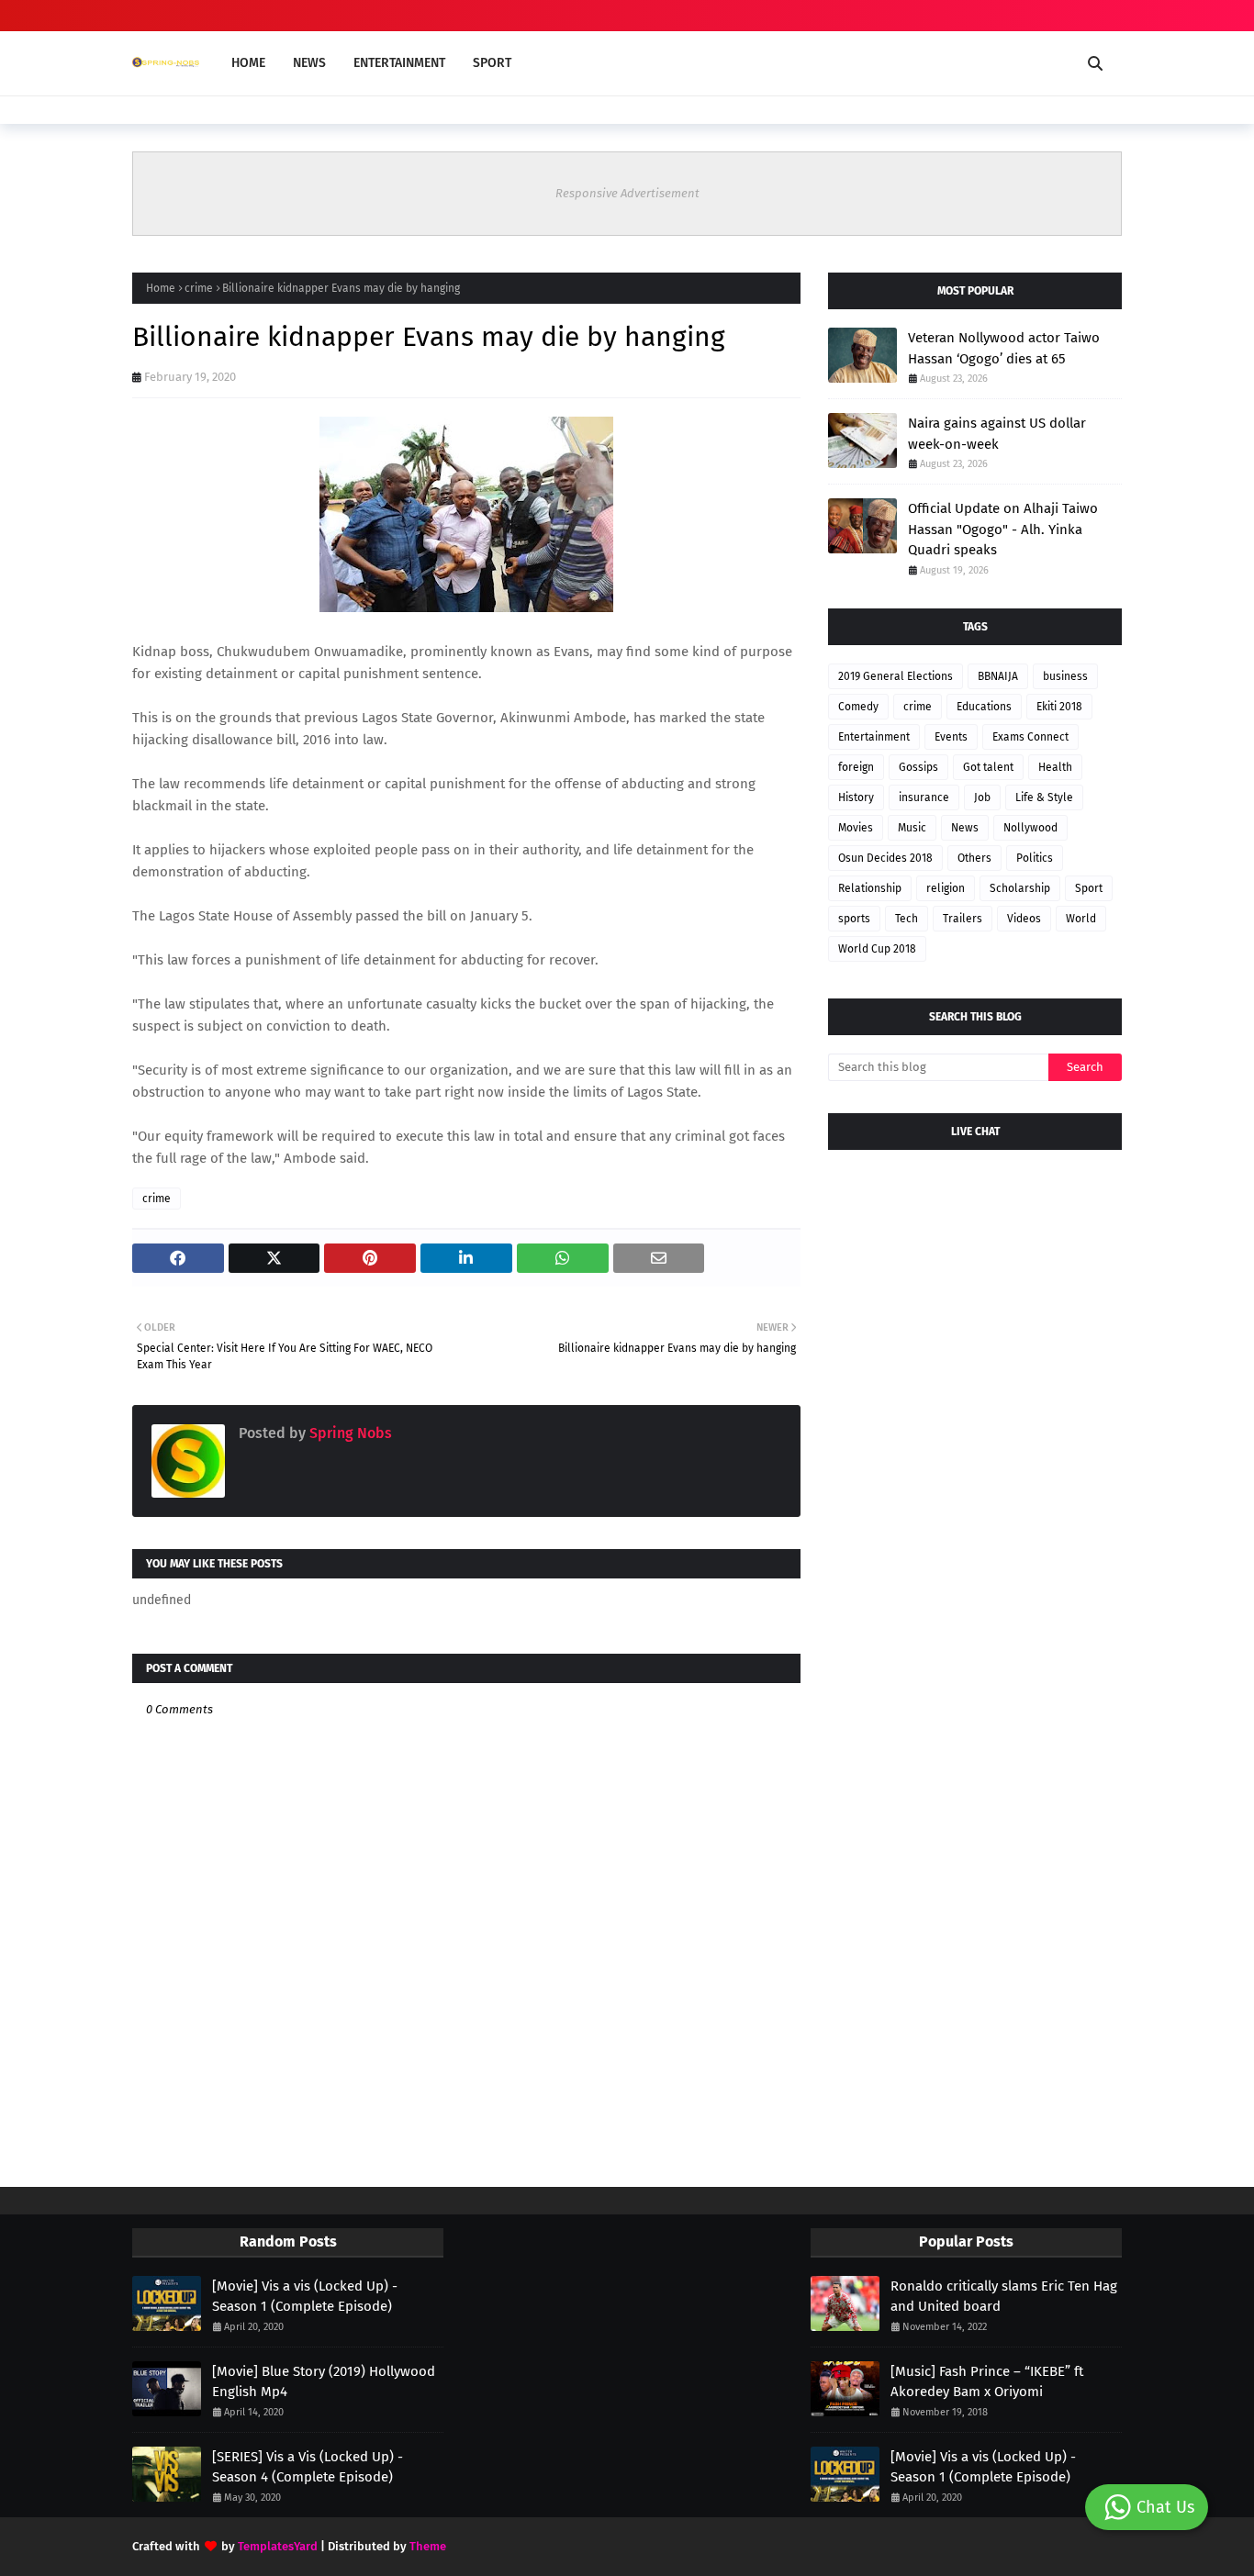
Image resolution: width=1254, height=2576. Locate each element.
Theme (428, 2546)
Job (982, 797)
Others (974, 858)
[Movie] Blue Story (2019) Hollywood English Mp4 (324, 2382)
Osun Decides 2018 (885, 858)
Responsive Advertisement (627, 193)
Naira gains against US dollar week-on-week (997, 434)
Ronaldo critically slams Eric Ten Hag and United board (1004, 2297)
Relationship (870, 888)
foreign (856, 767)
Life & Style (1044, 797)
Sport (1089, 888)
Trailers (963, 919)
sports (854, 919)
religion (946, 888)
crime (199, 288)
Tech (907, 919)
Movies (856, 828)
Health (1055, 767)
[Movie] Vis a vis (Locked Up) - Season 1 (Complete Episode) (305, 2297)
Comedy (858, 707)
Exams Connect (1030, 737)
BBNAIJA (998, 676)
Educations (984, 707)
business (1065, 676)
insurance (924, 797)
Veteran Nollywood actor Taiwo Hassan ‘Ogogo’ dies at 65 (1004, 348)
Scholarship (1020, 888)
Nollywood (1030, 828)
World (1081, 919)
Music (912, 828)
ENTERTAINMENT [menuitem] (399, 63)
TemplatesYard (278, 2546)
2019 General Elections (896, 676)
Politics (1035, 858)
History (856, 797)
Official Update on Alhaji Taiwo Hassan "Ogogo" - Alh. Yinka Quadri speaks (1003, 529)
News (965, 828)
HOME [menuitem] (248, 63)
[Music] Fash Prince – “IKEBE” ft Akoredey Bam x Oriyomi (987, 2382)
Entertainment (874, 737)
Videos (1024, 919)
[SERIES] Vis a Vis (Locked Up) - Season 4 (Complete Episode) (308, 2467)
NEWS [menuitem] (309, 63)
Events (951, 737)
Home (161, 288)
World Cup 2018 (877, 949)
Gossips (918, 767)
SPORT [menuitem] (492, 63)
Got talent (988, 767)
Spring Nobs (349, 1433)
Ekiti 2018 (1059, 707)
